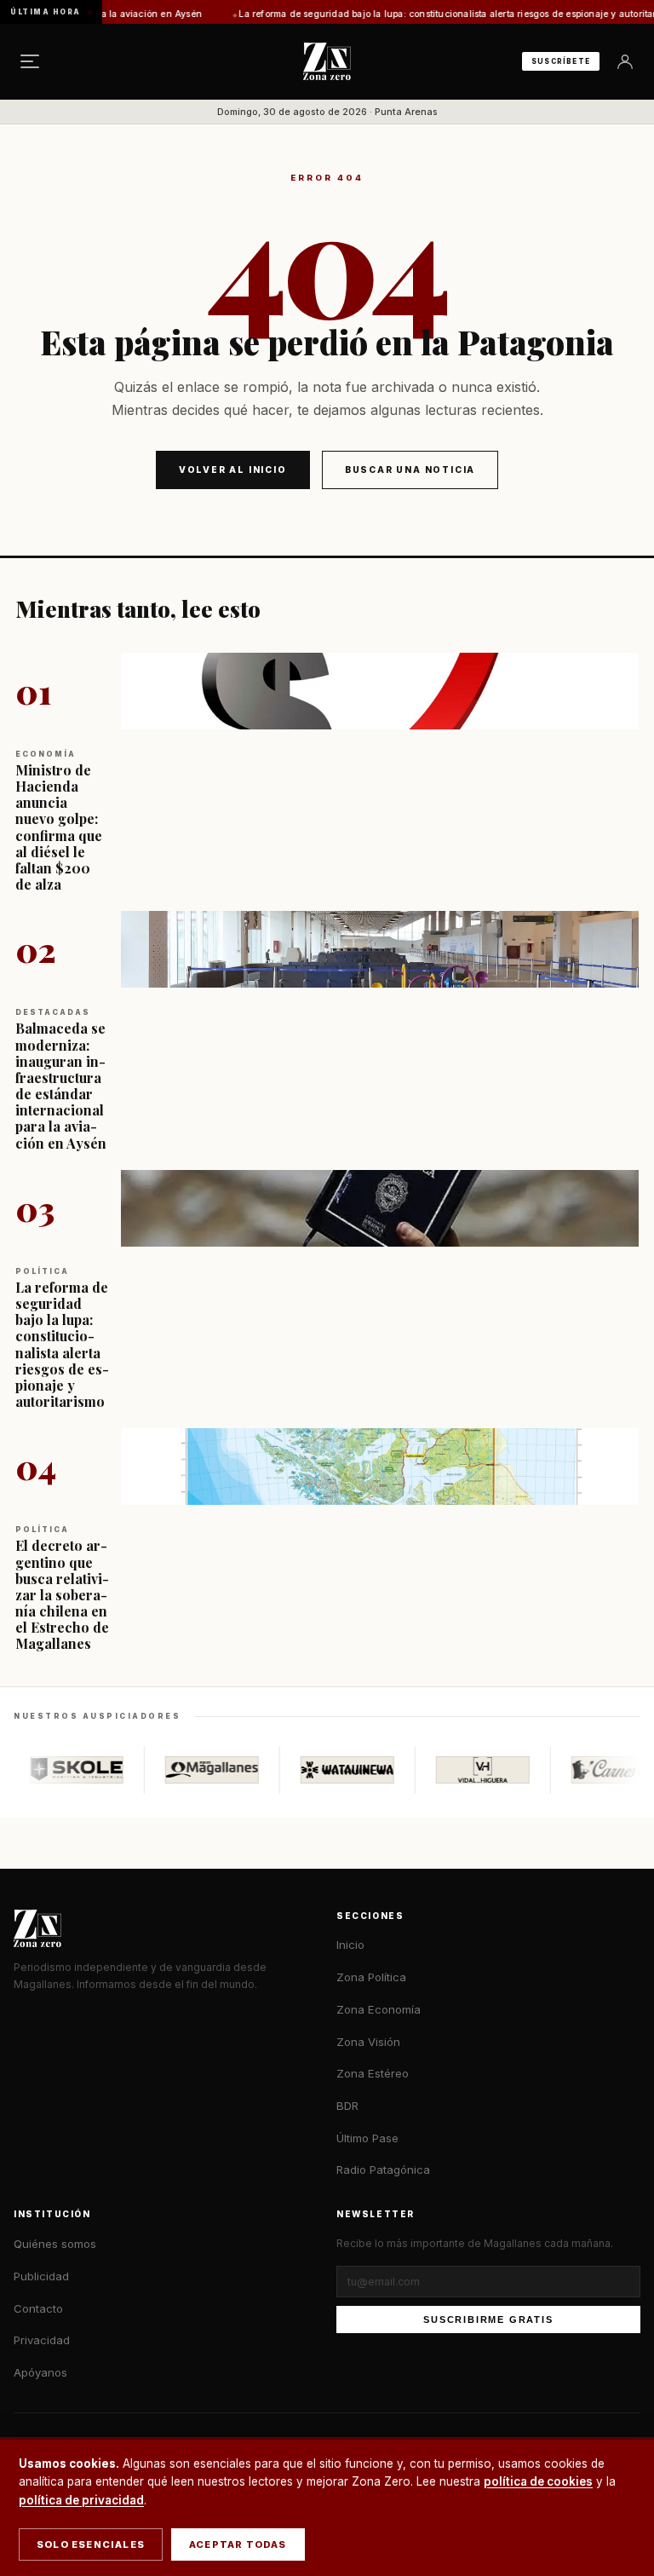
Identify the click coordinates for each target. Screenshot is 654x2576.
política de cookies (538, 2481)
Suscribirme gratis (488, 2320)
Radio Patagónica (383, 2170)
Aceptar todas (238, 2544)
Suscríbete (561, 61)
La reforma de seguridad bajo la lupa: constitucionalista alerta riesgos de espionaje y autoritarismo (405, 14)
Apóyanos (40, 2372)
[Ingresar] (625, 61)
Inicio (350, 1945)
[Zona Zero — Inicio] (327, 61)
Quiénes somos (55, 2244)
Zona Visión (368, 2042)
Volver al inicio (233, 470)
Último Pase (367, 2138)
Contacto (38, 2308)
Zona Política (371, 1977)
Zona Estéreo (373, 2073)
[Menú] (30, 61)
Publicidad (41, 2276)
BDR (347, 2106)
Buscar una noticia (410, 470)
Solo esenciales (91, 2544)
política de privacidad (81, 2500)
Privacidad (42, 2340)
